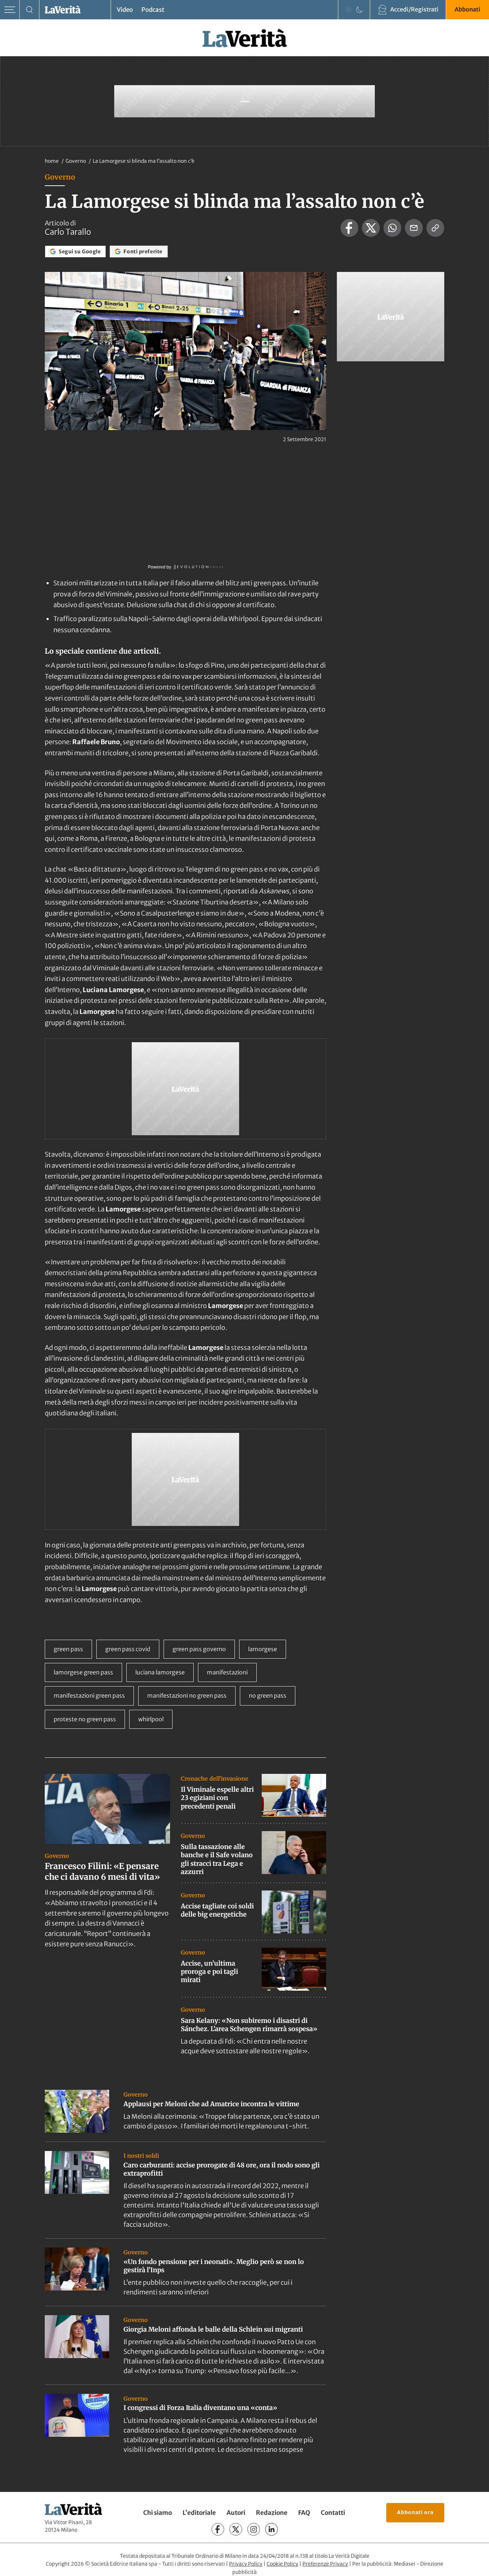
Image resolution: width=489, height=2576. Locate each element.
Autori (236, 2513)
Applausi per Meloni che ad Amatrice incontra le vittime (211, 2104)
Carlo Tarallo (68, 232)
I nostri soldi (141, 2156)
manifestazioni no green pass (187, 1696)
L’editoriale (199, 2513)
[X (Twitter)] (236, 2529)
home (52, 161)
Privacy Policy (246, 2564)
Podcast (153, 10)
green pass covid (128, 1649)
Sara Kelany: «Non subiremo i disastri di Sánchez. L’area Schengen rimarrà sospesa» (249, 2025)
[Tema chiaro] (349, 10)
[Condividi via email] (414, 228)
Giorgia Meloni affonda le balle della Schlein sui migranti (213, 2329)
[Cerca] (30, 10)
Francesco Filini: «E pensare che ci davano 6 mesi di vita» (102, 1871)
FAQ (304, 2513)
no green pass (268, 1696)
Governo (76, 161)
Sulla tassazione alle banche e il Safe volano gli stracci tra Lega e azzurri (217, 1859)
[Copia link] (435, 228)
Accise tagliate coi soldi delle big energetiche (217, 1910)
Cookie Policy (282, 2564)
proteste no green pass (85, 1719)
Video (125, 10)
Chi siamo (158, 2513)
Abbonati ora (415, 2512)
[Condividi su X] (371, 228)
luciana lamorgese (160, 1672)
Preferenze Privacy (325, 2564)
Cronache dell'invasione (215, 1779)
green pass (68, 1649)
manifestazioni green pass (89, 1696)
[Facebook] (218, 2529)
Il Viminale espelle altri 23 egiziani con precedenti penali (217, 1798)
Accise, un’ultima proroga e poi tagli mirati (209, 1972)
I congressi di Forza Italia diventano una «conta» (200, 2408)
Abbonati (468, 9)
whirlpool (151, 1719)
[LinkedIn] (272, 2529)
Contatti (333, 2513)
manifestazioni (227, 1672)
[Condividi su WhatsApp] (392, 228)
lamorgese (263, 1649)
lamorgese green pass (83, 1672)
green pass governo (199, 1649)
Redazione (272, 2513)
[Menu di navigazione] (10, 10)
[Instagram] (254, 2529)
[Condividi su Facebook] (349, 228)
